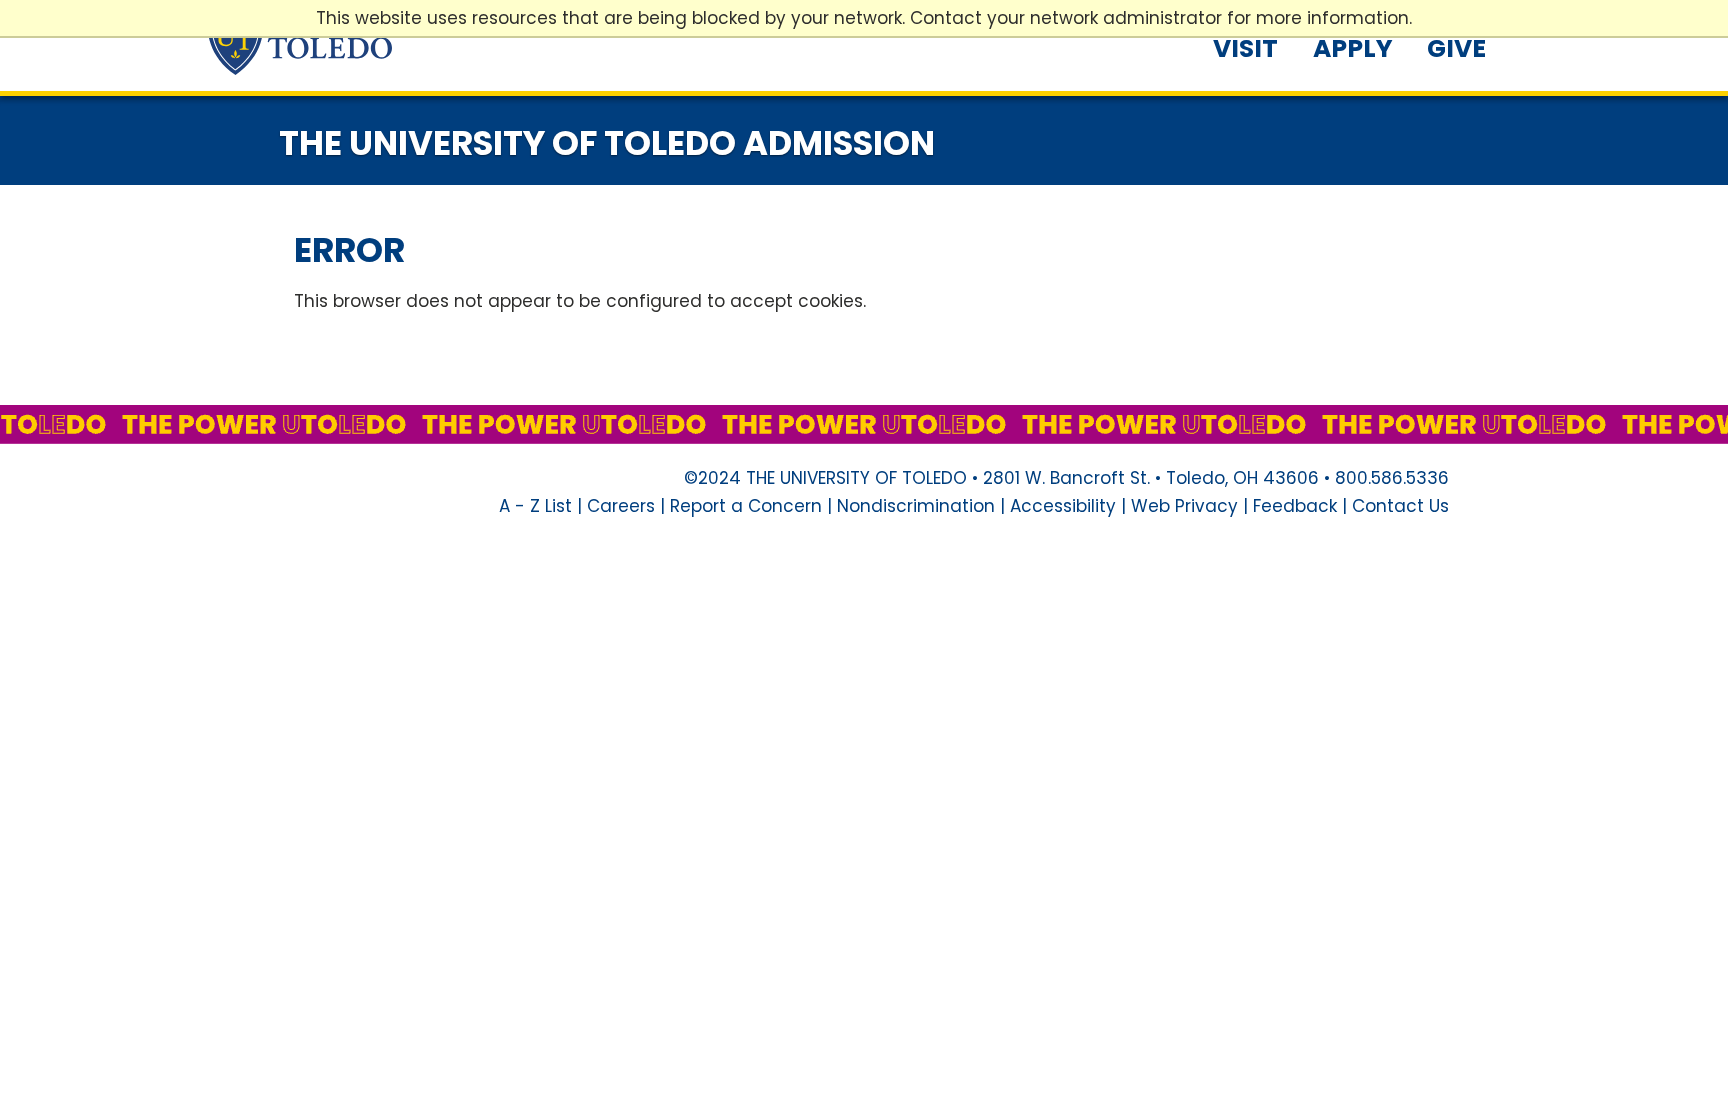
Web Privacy (1184, 506)
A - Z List (535, 506)
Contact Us (1400, 506)
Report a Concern (746, 506)
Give (1456, 48)
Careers (621, 506)
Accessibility (1063, 506)
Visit (1245, 48)
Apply (1353, 48)
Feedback (1295, 506)
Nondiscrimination (916, 506)
